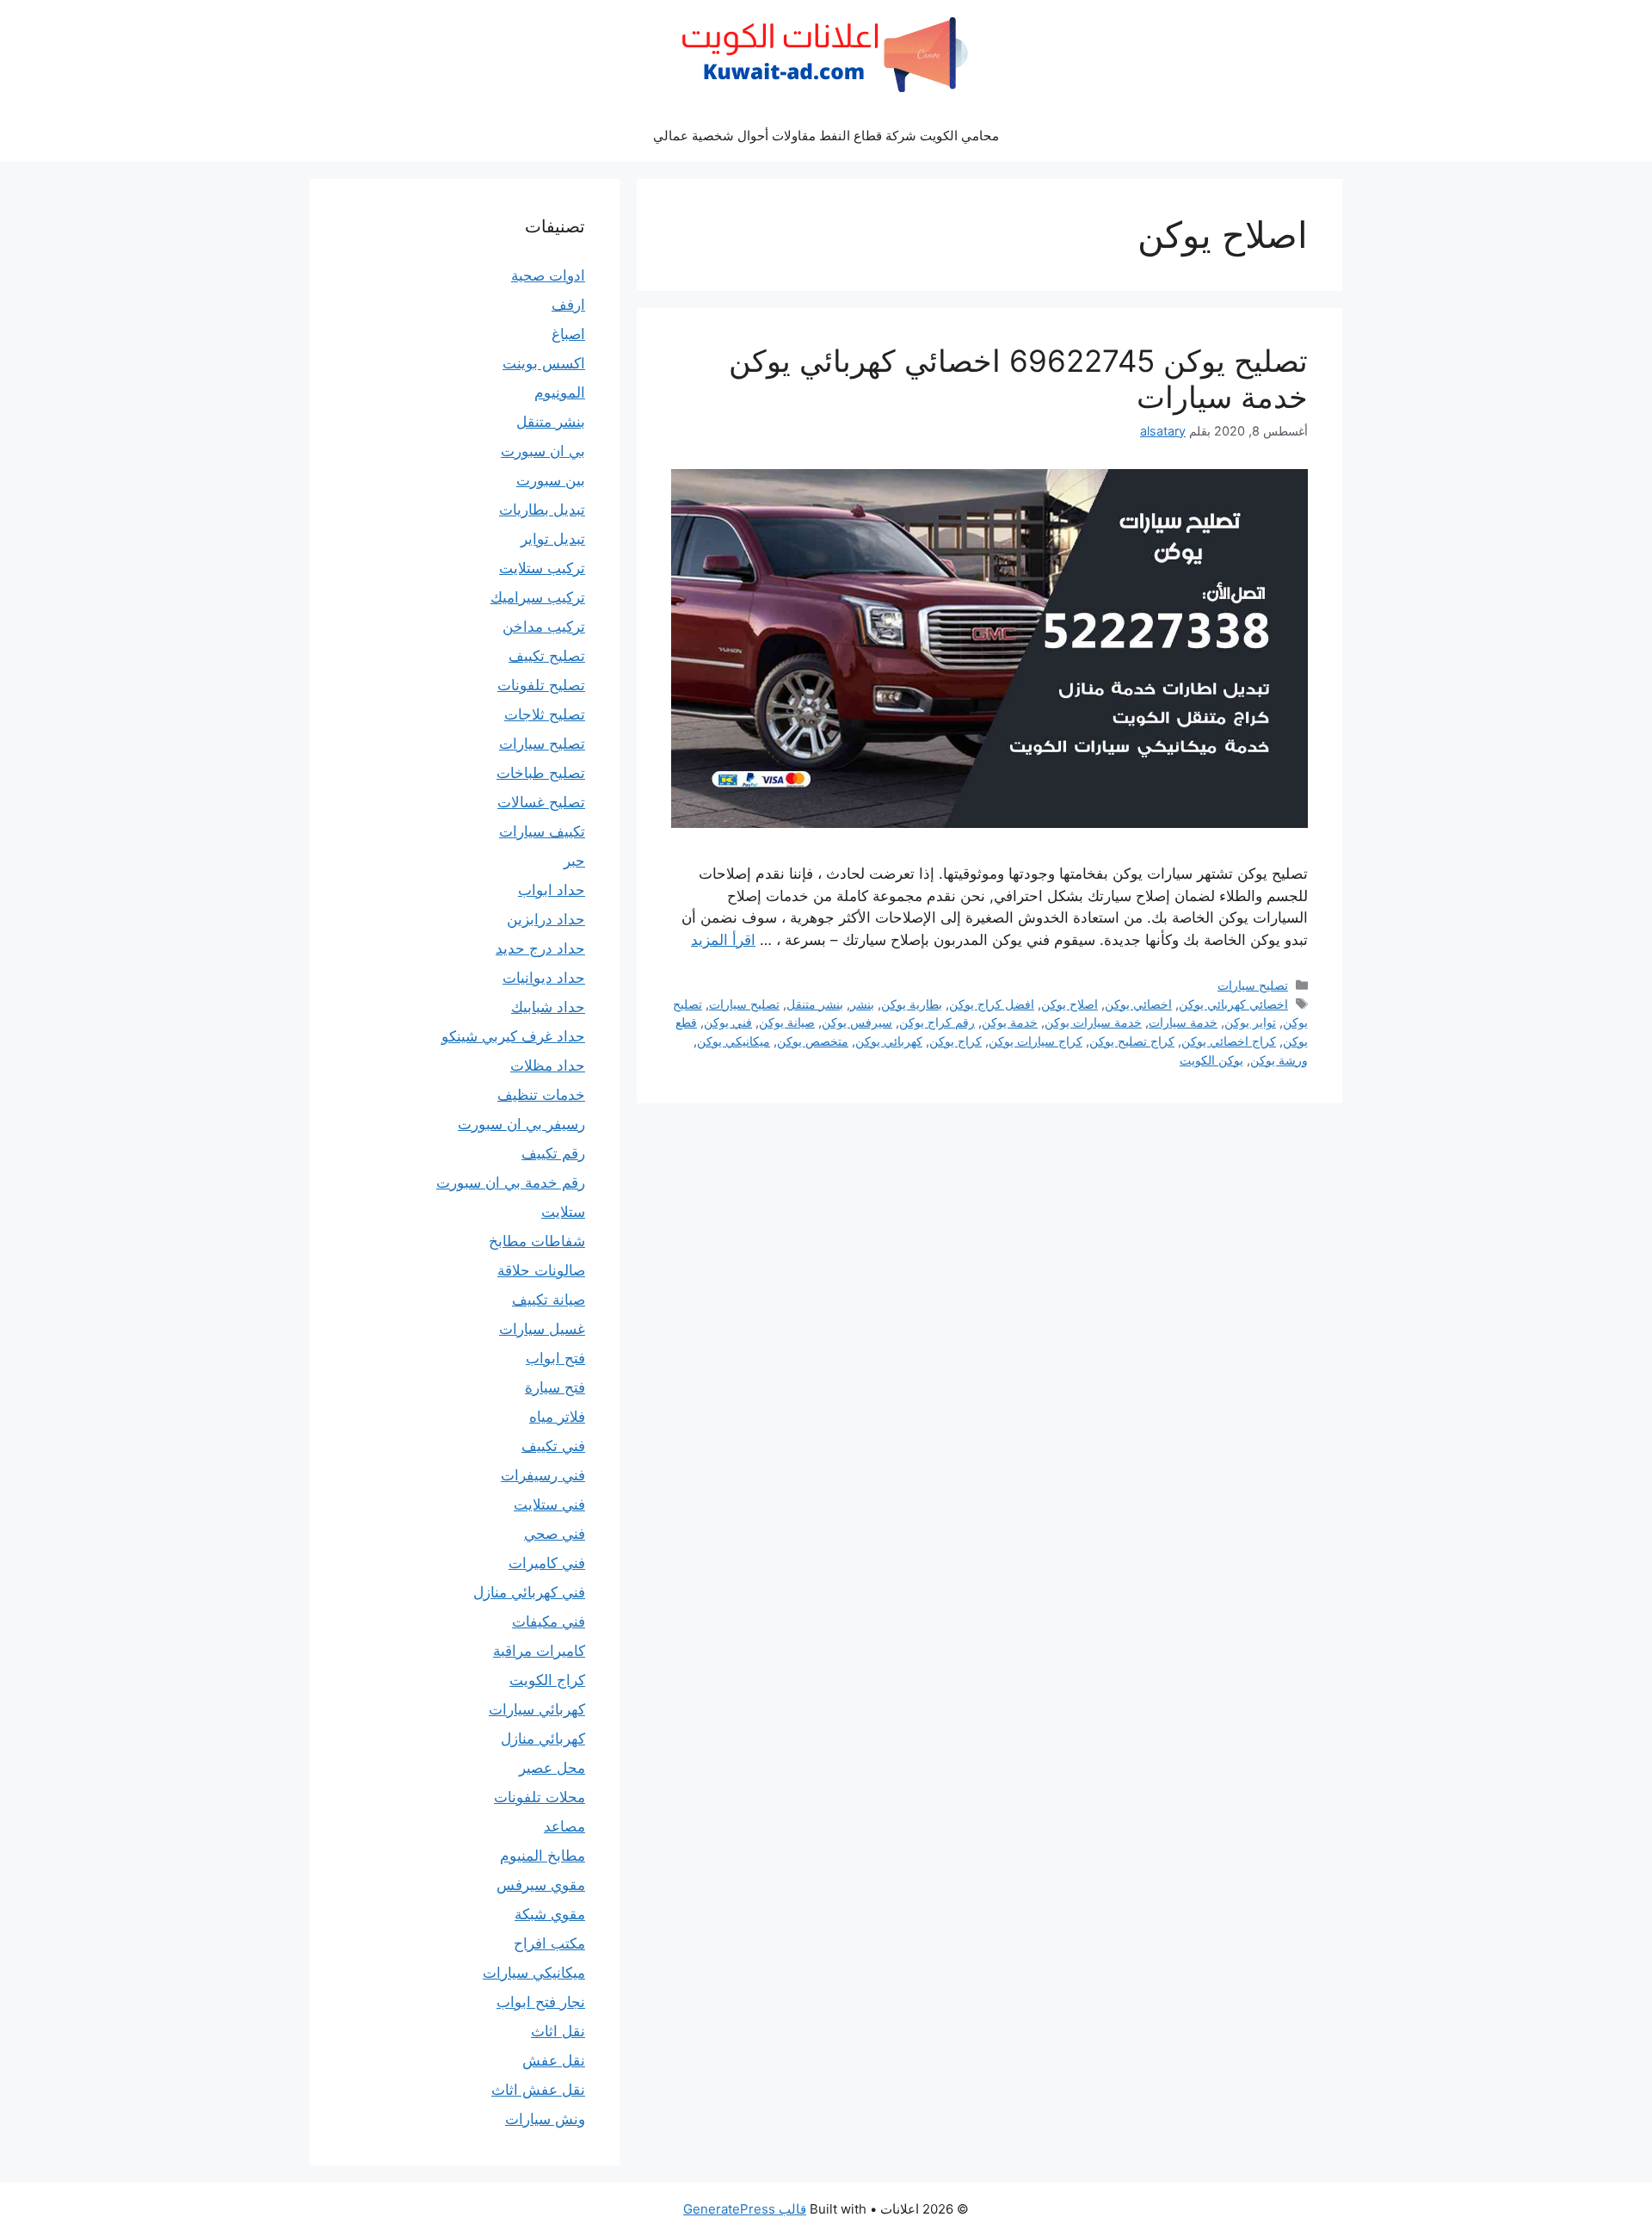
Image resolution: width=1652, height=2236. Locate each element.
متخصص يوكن (813, 1041)
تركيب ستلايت (542, 568)
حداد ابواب (552, 890)
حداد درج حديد (540, 948)
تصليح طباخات (541, 773)
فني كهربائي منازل (529, 1592)
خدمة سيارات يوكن (1093, 1022)
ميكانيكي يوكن (734, 1041)
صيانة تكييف (549, 1300)
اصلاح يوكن (1069, 1004)
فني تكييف (553, 1446)
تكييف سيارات (542, 831)
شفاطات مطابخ (537, 1241)
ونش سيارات (545, 2119)
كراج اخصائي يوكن (1229, 1041)
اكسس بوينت (544, 363)
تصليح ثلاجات (545, 714)
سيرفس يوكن (857, 1022)
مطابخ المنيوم (542, 1856)
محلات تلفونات (539, 1797)
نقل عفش (554, 2060)
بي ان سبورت (543, 451)
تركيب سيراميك (538, 597)
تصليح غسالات (541, 802)
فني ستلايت (549, 1504)
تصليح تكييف (547, 656)
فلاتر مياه (557, 1417)
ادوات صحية (548, 275)
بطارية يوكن (912, 1004)
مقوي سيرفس (541, 1885)
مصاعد (564, 1826)
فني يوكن (728, 1022)
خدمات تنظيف (541, 1095)
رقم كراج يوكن (937, 1022)
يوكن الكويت (1211, 1060)
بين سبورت (551, 480)
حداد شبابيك (548, 1007)
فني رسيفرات (543, 1475)
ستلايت (563, 1212)
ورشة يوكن (1279, 1060)
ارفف (568, 305)
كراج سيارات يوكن (1036, 1041)
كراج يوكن (955, 1041)
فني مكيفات (549, 1621)
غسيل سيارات (542, 1329)
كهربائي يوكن (889, 1041)
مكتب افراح (549, 1943)
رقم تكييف (553, 1153)
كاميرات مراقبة (539, 1651)
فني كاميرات (547, 1563)
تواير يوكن (1250, 1022)
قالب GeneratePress (745, 2209)
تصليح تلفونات (541, 685)
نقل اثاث (558, 2031)
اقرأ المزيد (723, 940)
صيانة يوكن (787, 1022)
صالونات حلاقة (541, 1270)
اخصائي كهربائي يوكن (1233, 1004)
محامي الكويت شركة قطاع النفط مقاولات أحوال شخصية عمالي (826, 136)
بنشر (862, 1004)
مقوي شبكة (550, 1914)
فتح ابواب (555, 1358)
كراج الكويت (547, 1680)
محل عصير (552, 1768)
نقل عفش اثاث (538, 2090)
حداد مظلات (548, 1065)
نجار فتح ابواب (541, 2002)
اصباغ (568, 334)
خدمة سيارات (1183, 1022)
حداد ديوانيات (544, 978)
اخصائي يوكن (1138, 1004)
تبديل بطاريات (542, 510)
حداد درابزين (546, 919)
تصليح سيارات (1253, 985)
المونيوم (560, 392)
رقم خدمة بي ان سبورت (511, 1183)
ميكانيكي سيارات (534, 1973)
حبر (574, 861)
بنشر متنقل (815, 1004)
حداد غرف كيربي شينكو (513, 1036)
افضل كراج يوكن (992, 1004)
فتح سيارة (555, 1387)
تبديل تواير (553, 539)
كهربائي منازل (543, 1739)
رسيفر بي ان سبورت (521, 1124)
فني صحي (555, 1534)
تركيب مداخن (544, 627)
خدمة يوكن (1010, 1022)
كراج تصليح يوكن (1132, 1041)
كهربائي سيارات (537, 1709)
